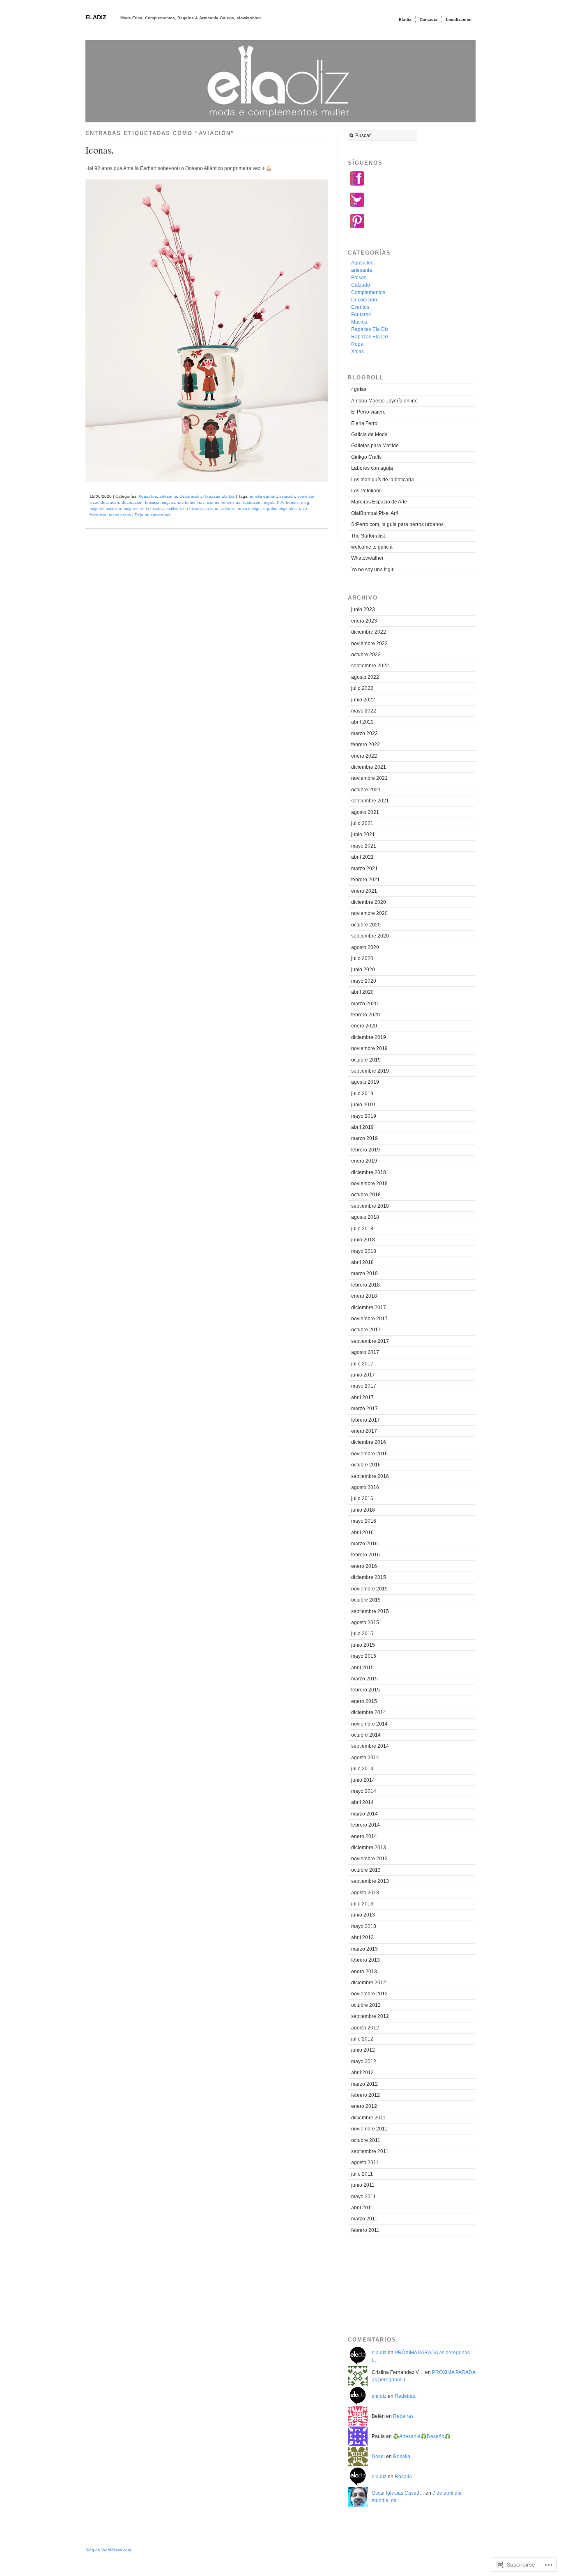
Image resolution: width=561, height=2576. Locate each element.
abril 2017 (362, 1397)
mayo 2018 (364, 1251)
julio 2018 (362, 1229)
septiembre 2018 (370, 1206)
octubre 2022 (366, 655)
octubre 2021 (366, 790)
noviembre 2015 (369, 1589)
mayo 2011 (363, 2197)
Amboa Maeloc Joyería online (384, 401)
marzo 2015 (364, 1679)
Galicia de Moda (369, 434)
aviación (287, 496)
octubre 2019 (366, 1060)
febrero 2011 (365, 2230)
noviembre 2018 (369, 1183)
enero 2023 (364, 621)
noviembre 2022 (369, 643)
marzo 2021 (364, 869)
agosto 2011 (365, 2162)
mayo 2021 (364, 846)
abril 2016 (362, 1533)
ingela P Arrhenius (281, 502)
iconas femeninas (188, 502)
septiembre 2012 (370, 2016)
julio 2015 (362, 1634)
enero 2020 (364, 1026)
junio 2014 (363, 1780)
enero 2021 (364, 891)
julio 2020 (362, 958)
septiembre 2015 (370, 1611)
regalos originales (280, 509)
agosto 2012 (365, 2028)
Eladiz (96, 17)
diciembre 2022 (369, 632)
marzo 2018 (364, 1273)
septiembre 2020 (370, 936)
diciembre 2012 (369, 1983)
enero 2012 (364, 2106)
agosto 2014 (365, 1758)
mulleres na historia (185, 509)
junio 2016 (363, 1510)
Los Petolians (366, 491)
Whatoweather (367, 558)
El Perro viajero (368, 412)
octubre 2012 (366, 2005)
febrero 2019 (366, 1150)
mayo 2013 (364, 1926)
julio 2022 (362, 688)
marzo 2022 (364, 733)
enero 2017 (364, 1431)
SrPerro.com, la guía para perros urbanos (397, 524)
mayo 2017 (364, 1386)
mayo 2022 (364, 711)
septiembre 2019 (370, 1071)
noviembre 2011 (369, 2129)
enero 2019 (364, 1161)
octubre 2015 (366, 1600)
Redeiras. (406, 2396)
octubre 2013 (366, 1870)
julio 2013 (362, 1904)
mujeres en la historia (144, 509)
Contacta (429, 20)
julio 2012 (362, 2039)
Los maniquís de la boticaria (383, 480)
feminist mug (157, 502)
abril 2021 (362, 857)
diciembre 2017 (369, 1308)
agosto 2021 (365, 812)
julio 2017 (362, 1364)
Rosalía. (402, 2457)
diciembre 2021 (369, 767)
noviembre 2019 (369, 1048)
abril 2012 (362, 2073)
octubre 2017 (366, 1330)
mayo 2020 (364, 981)
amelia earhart (263, 496)
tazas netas (120, 515)
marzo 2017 (364, 1409)
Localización (459, 20)
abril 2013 (362, 1937)
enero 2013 (364, 1972)
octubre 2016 (366, 1465)
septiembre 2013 (370, 1881)
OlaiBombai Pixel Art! (375, 513)
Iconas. (100, 150)
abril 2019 (362, 1127)
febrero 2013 (366, 1960)
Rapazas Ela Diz (219, 496)
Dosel (378, 2457)
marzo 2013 (364, 1949)
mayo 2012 (364, 2061)
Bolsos (359, 278)
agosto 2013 (365, 1893)
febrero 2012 (366, 2095)
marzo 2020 (364, 1004)
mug (305, 502)
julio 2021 (362, 823)
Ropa (357, 344)
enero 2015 (364, 1701)
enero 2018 (364, 1296)
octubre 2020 (366, 925)
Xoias (358, 352)
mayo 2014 (364, 1791)
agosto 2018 (365, 1217)
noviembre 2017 (369, 1319)
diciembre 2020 (369, 902)
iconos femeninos (224, 502)
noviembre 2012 (369, 1994)
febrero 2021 (366, 880)
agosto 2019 (365, 1082)
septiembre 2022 (370, 666)
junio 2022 (363, 700)
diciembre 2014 (369, 1712)
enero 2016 (364, 1566)
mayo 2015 (364, 1656)
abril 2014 (362, 1802)
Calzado (361, 285)
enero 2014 (364, 1836)
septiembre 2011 (370, 2151)
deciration (110, 502)
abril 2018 (362, 1262)
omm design (249, 509)
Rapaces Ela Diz (370, 329)
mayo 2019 (364, 1116)
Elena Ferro (364, 423)
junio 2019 (363, 1105)
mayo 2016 (364, 1521)
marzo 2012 (364, 2084)
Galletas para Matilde (375, 446)
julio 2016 (362, 1498)
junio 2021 (363, 834)
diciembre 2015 (369, 1577)
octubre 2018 (366, 1195)
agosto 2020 (365, 947)
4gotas (359, 389)
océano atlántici (220, 509)
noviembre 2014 (369, 1724)
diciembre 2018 (369, 1172)
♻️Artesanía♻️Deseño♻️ (422, 2436)
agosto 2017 (365, 1352)
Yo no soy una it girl (373, 570)
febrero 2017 (366, 1420)
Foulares (361, 315)
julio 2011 (362, 2174)
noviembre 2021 (369, 778)
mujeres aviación (105, 509)
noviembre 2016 (369, 1454)
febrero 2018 (366, 1285)
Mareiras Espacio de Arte (379, 502)
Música (359, 322)
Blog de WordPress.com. (109, 2550)
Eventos (360, 307)
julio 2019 (362, 1094)
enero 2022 (364, 756)
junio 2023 (363, 609)
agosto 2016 (365, 1487)
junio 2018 (363, 1240)
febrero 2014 (366, 1825)
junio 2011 (363, 2185)
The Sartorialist (368, 536)
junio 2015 (363, 1645)
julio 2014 (362, 1769)
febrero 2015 (366, 1690)
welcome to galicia (372, 547)
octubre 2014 (366, 1735)
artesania (168, 496)
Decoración (190, 496)
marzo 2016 (364, 1544)
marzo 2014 (364, 1814)
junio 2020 (363, 970)
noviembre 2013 (369, 1859)
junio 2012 (363, 2050)
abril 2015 (362, 1668)
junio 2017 (363, 1375)
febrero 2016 (366, 1555)
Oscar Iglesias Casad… (398, 2493)
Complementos (368, 292)
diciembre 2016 (369, 1442)
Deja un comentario (153, 515)
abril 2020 (362, 992)
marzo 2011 (364, 2219)
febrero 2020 (366, 1015)
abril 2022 (362, 722)
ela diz (379, 2353)
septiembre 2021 (370, 801)
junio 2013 (363, 1915)
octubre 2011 (366, 2140)
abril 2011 (362, 2208)
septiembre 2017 (370, 1341)
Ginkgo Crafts (366, 457)
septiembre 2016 (370, 1476)
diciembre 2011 (368, 2118)
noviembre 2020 (369, 913)
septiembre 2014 (370, 1746)
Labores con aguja (372, 468)
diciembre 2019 (369, 1037)
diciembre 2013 (369, 1848)
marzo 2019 (364, 1138)
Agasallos (148, 496)
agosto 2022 (365, 677)
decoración (132, 502)
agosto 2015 (365, 1622)
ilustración (252, 502)
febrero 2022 (366, 745)
